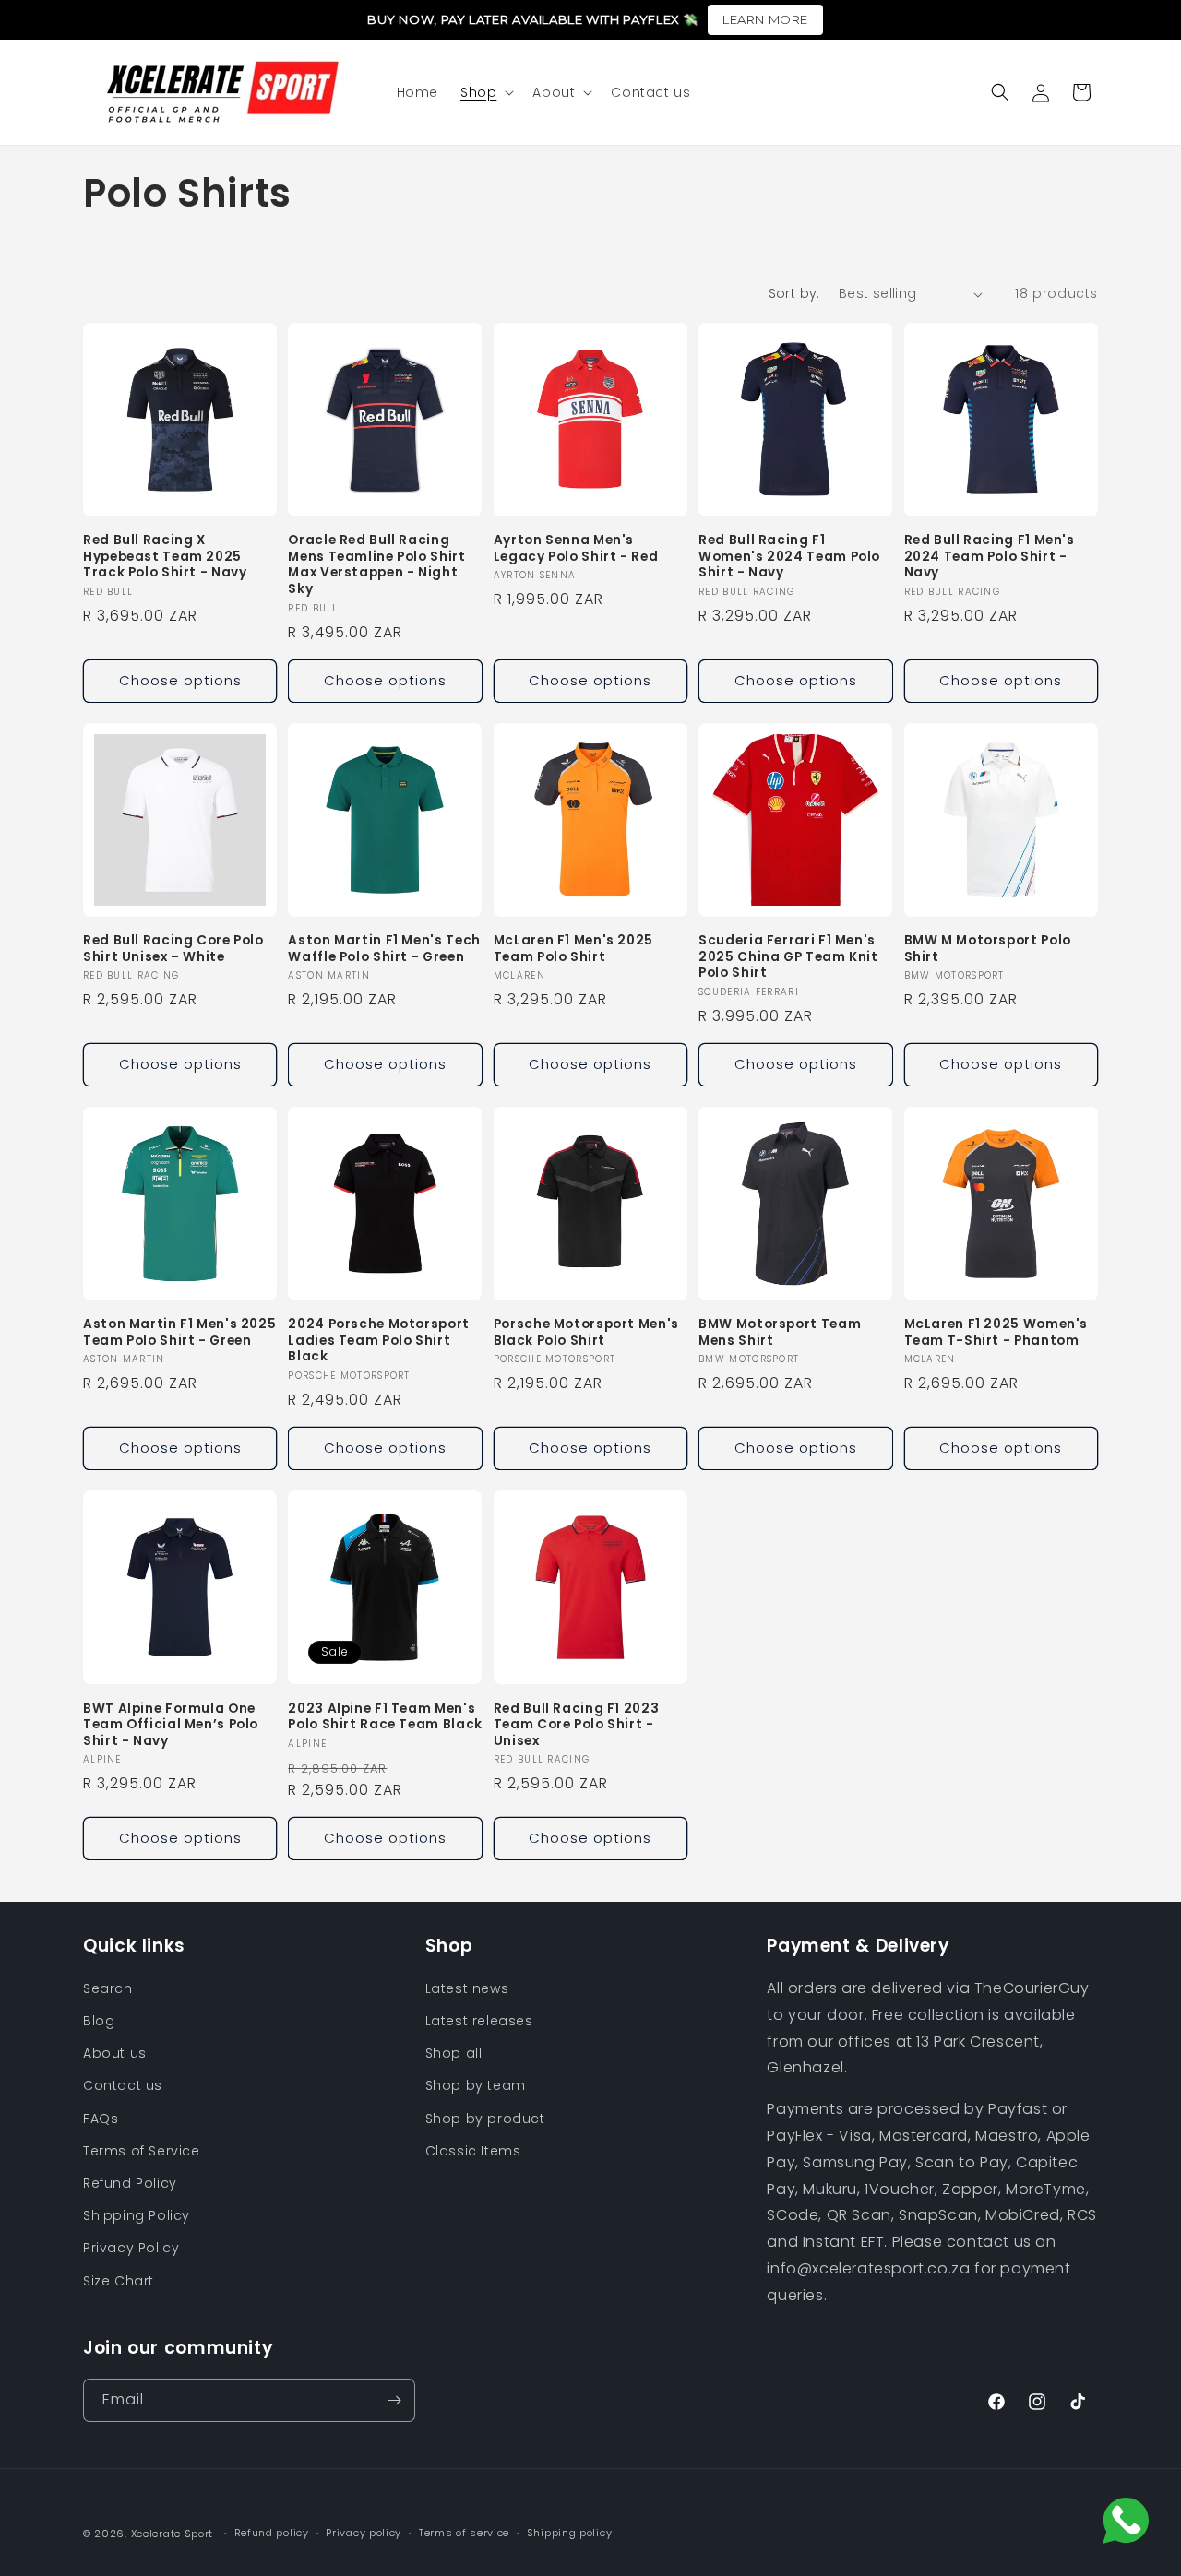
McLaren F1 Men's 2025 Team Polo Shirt (573, 949)
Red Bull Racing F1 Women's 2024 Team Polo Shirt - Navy (789, 558)
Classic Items (473, 2152)
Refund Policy (130, 2184)
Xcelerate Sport (173, 2534)
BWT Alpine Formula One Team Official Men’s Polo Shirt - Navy (171, 1724)
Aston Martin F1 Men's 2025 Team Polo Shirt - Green (179, 1332)
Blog (99, 2022)
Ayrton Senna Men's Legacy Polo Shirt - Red (576, 549)
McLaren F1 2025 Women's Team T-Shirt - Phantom (996, 1332)
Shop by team (476, 2086)
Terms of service (464, 2533)
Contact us (123, 2086)
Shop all (454, 2054)
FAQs (101, 2119)
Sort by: (794, 293)
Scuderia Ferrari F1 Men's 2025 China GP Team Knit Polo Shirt (788, 957)
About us (115, 2054)
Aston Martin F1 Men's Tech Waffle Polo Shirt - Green (384, 949)
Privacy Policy (131, 2249)
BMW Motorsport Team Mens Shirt (780, 1332)
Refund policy (272, 2533)
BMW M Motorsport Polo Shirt (988, 949)
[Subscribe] (394, 2400)
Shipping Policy (137, 2216)
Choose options (180, 680)
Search (108, 1989)
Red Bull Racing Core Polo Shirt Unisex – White (173, 949)
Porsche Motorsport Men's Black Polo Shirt (586, 1332)
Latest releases (479, 2022)
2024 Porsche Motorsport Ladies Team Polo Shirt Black (379, 1341)
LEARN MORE (765, 19)
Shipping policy (570, 2533)
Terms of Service (142, 2152)
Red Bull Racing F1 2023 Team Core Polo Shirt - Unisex (577, 1724)
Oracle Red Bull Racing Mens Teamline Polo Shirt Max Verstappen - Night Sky (376, 565)
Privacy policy (364, 2533)
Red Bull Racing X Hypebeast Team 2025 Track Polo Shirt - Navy (165, 558)
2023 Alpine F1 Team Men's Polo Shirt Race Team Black (385, 1716)
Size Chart (119, 2281)
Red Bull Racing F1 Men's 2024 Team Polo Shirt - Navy (990, 558)
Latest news (467, 1989)
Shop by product (485, 2119)
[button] (485, 92)
